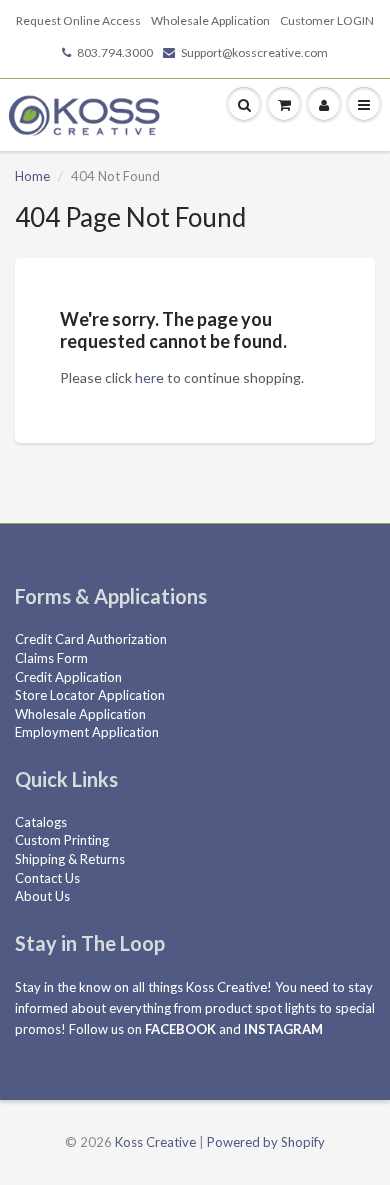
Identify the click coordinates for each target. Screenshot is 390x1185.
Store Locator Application (90, 695)
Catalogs (41, 822)
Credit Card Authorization (91, 639)
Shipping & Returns (70, 859)
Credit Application (68, 677)
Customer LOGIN (327, 20)
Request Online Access (78, 20)
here (149, 377)
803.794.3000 (115, 52)
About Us (42, 896)
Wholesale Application (210, 20)
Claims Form (51, 658)
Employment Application (87, 732)
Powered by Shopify (266, 1142)
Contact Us (47, 878)
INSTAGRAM (283, 1029)
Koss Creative (155, 1142)
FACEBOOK (180, 1029)
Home (32, 176)
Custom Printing (62, 840)
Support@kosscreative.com (254, 52)
